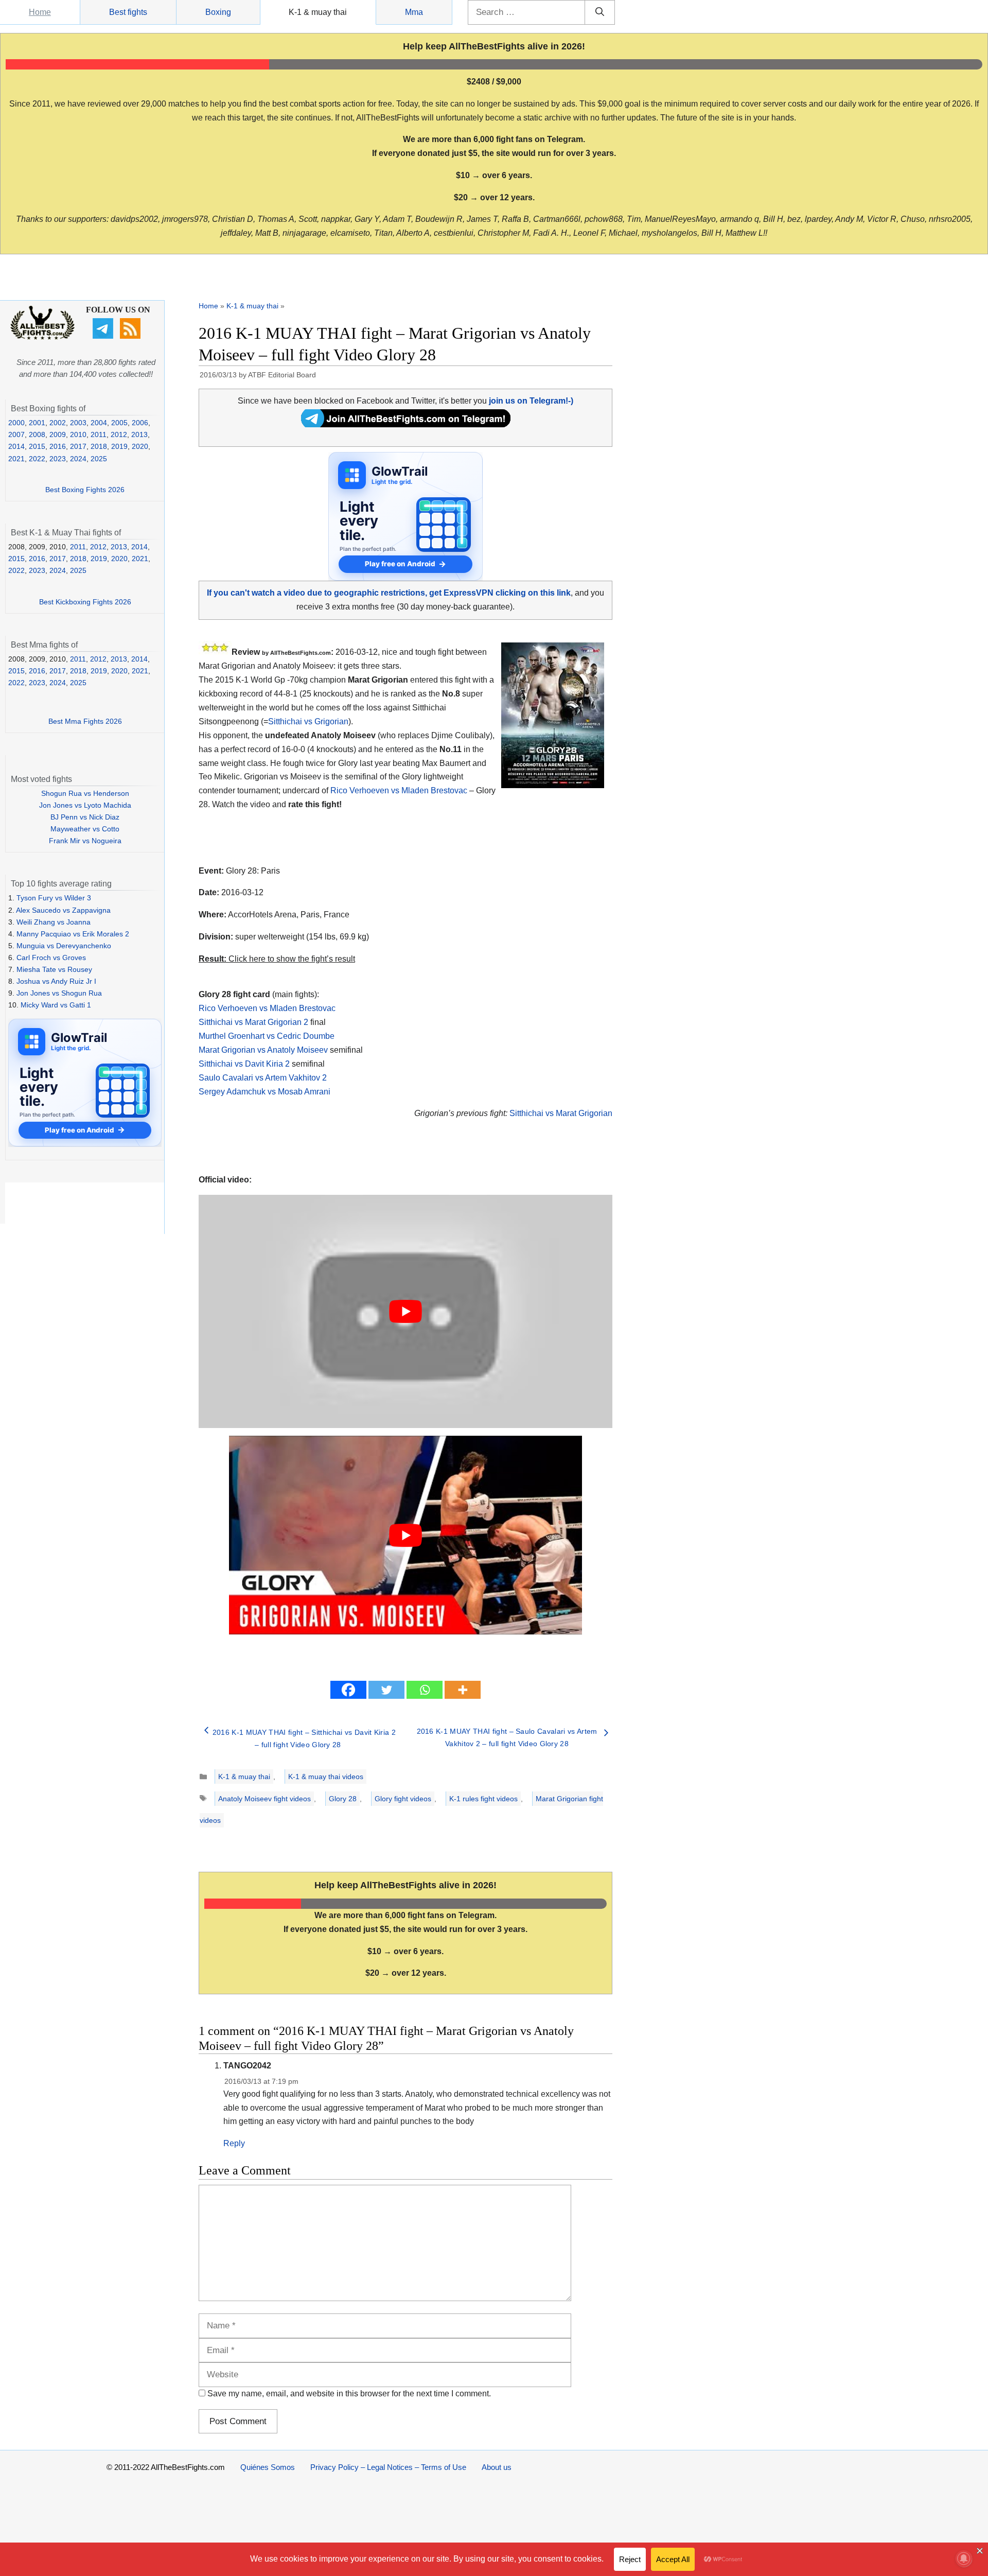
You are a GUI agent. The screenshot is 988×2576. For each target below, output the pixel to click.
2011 (99, 434)
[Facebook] (348, 1690)
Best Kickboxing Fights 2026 (85, 602)
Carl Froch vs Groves (51, 958)
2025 (99, 459)
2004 (99, 423)
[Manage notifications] (964, 2558)
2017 (78, 446)
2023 (58, 459)
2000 (16, 423)
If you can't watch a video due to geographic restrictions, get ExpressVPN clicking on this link (389, 593)
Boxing (218, 12)
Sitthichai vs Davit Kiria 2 (244, 1064)
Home (40, 12)
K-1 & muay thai (318, 12)
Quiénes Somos (268, 2467)
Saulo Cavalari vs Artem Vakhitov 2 (263, 1078)
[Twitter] (386, 1690)
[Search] (600, 12)
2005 (119, 423)
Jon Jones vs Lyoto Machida (85, 805)
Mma (414, 12)
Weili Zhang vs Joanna (54, 922)
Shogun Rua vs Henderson (85, 793)
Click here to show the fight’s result (277, 959)
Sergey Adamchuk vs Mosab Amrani (264, 1092)
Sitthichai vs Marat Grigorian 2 (253, 1022)
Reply (234, 2143)
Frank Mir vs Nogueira (85, 841)
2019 (119, 446)
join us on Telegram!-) (531, 401)
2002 (58, 423)
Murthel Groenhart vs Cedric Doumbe (267, 1036)
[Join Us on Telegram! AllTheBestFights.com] (406, 424)
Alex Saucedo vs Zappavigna (63, 910)
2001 (37, 423)
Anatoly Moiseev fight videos (264, 1799)
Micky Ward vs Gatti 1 (56, 1005)
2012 (119, 434)
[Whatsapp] (425, 1690)
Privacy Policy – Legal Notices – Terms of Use (388, 2467)
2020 (140, 446)
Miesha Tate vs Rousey (54, 969)
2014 (16, 446)
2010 (78, 434)
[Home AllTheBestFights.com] (42, 337)
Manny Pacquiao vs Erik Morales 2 (73, 934)
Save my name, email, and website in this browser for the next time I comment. (349, 2394)
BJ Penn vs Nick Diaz (85, 817)
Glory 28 (343, 1799)
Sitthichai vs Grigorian (308, 721)
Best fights (128, 12)
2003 (78, 423)
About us (497, 2467)
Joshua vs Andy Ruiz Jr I (56, 981)
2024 (78, 459)
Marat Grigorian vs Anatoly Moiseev (263, 1050)
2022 (37, 459)
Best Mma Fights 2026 (85, 721)
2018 (99, 446)
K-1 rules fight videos (483, 1799)
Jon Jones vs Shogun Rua (59, 993)
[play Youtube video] (405, 1311)
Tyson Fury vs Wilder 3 (54, 898)
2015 (37, 446)
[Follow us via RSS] (131, 336)
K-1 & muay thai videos (326, 1777)
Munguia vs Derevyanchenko (64, 946)
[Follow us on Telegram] (104, 336)
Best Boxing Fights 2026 (85, 490)
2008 (37, 434)
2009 (58, 434)
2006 (140, 423)
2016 (58, 446)
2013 (139, 434)
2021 (16, 459)
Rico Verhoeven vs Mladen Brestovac (399, 790)
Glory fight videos (403, 1799)
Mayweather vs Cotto (85, 829)
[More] (463, 1690)
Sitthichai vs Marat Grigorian (561, 1113)
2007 (16, 434)
